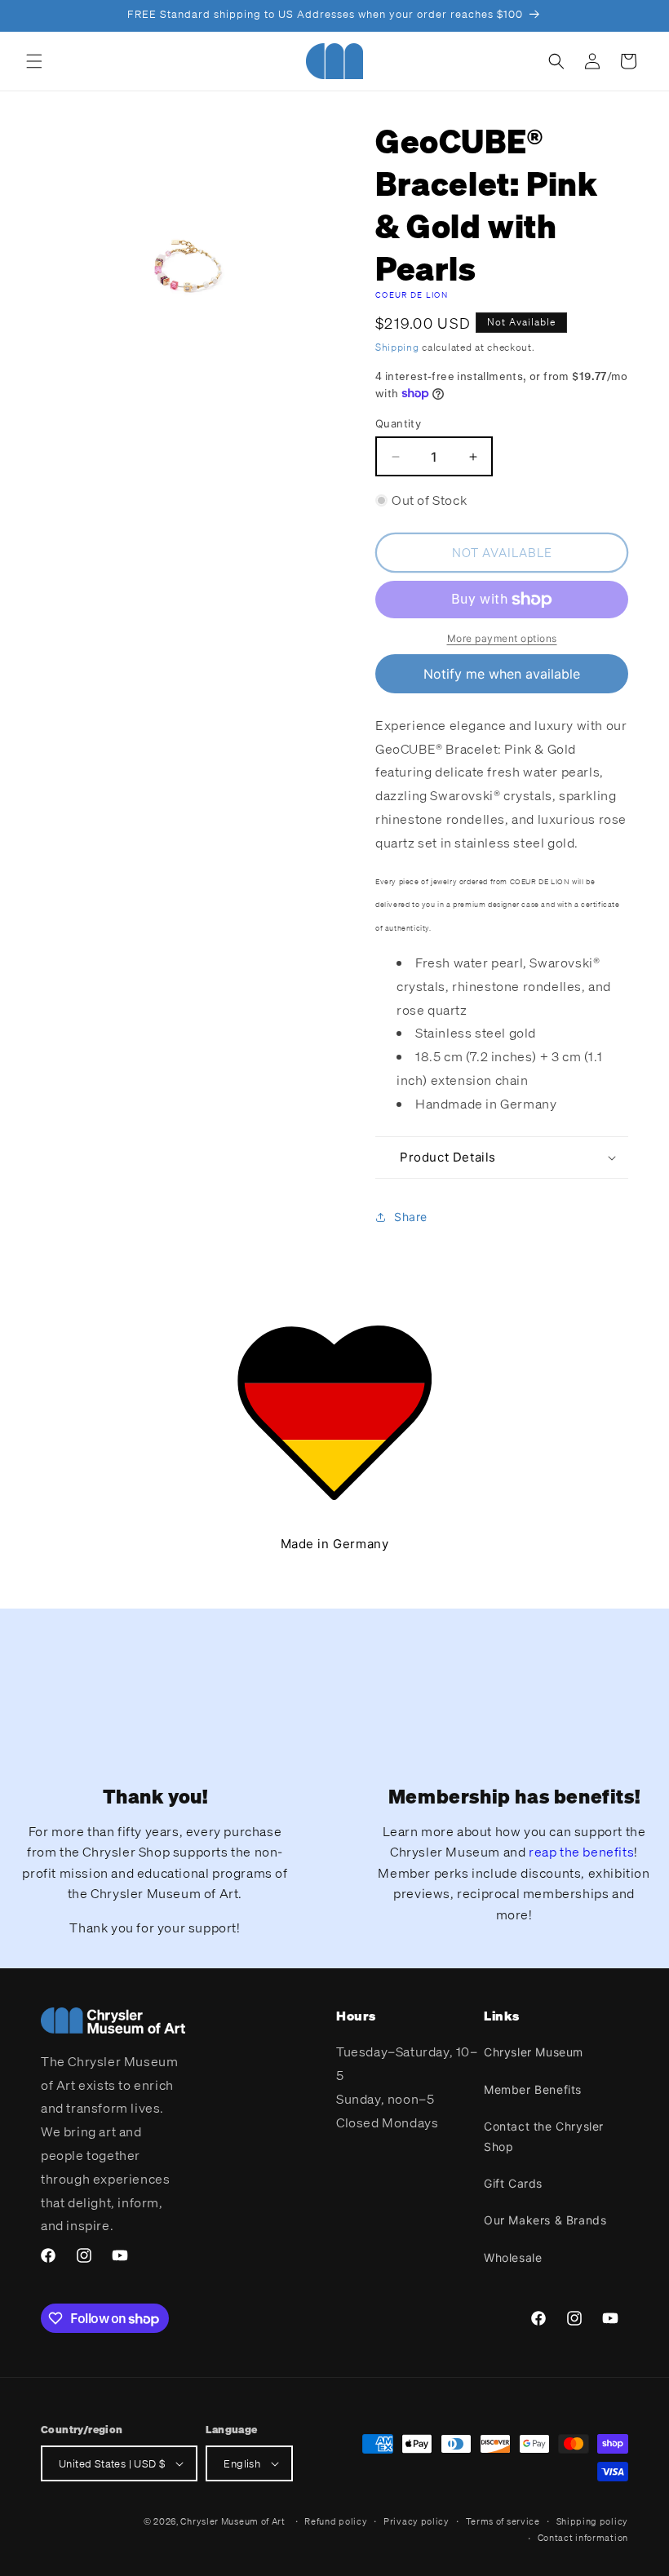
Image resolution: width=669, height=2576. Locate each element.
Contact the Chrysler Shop (544, 2136)
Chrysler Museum (534, 2052)
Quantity (398, 423)
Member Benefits (533, 2089)
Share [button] (411, 1217)
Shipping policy (593, 2521)
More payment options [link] (502, 638)
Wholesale (513, 2257)
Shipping (397, 347)
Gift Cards (513, 2183)
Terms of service (503, 2521)
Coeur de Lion (412, 295)
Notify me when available (502, 674)
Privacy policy (416, 2521)
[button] (34, 61)
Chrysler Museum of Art (233, 2521)
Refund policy (336, 2521)
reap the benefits (581, 1852)
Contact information (583, 2538)
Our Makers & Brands (545, 2220)
